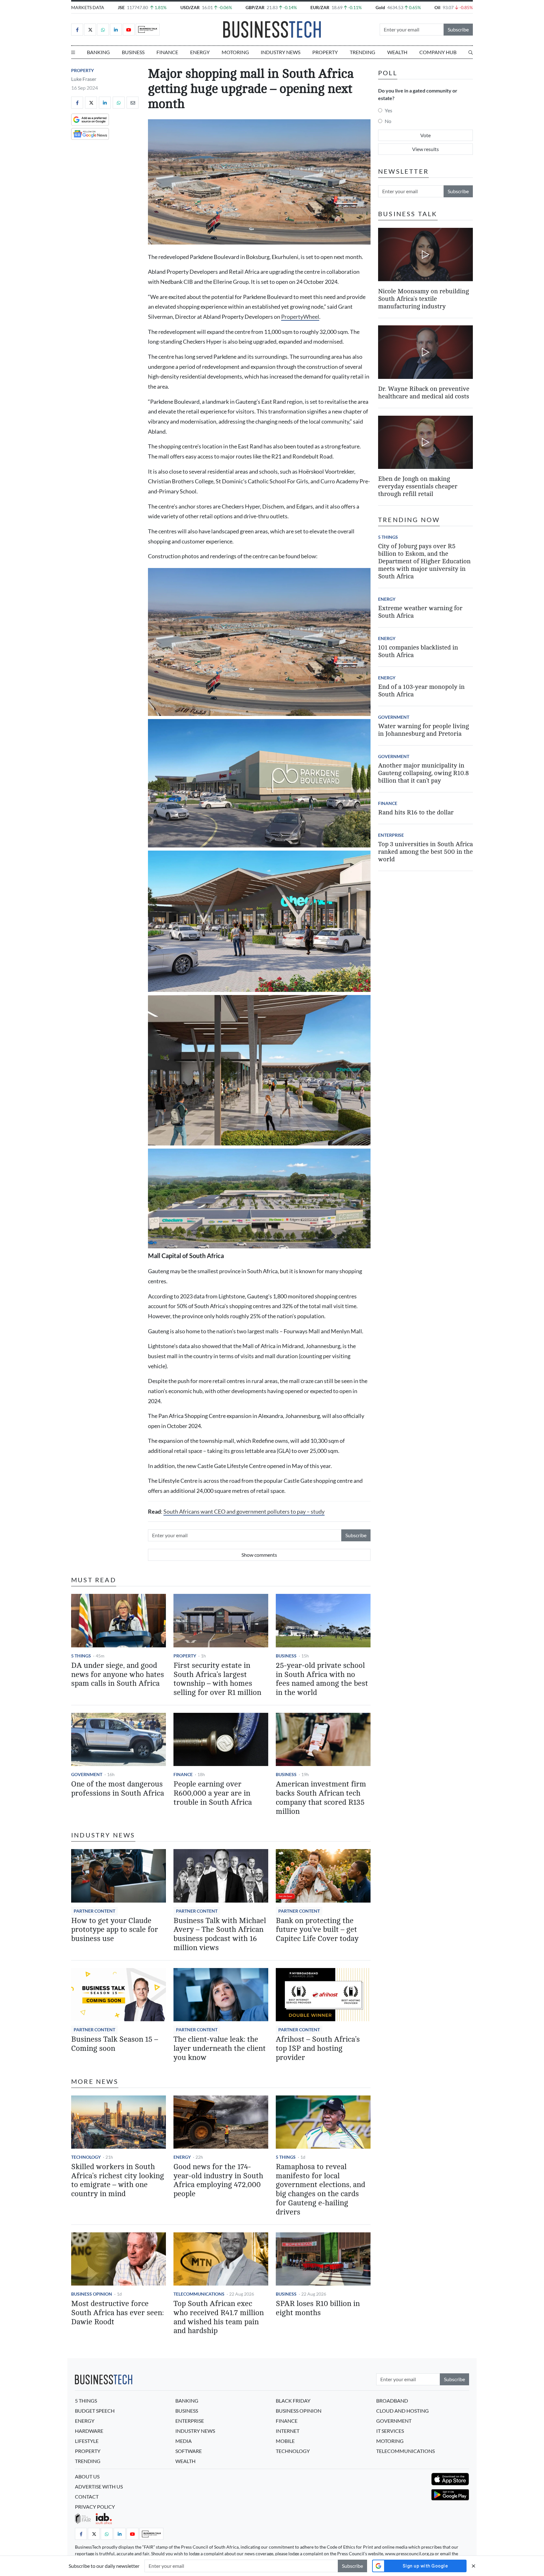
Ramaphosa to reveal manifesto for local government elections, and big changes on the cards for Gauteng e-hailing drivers (320, 2189)
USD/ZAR (190, 7)
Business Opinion (92, 2294)
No (388, 121)
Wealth (397, 52)
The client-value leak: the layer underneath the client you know (220, 2048)
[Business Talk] (148, 30)
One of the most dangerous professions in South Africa (118, 1789)
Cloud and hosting (402, 2411)
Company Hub (438, 52)
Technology (86, 2157)
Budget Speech (95, 2411)
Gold (380, 7)
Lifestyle (87, 2441)
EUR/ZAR (320, 7)
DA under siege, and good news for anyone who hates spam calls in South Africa (118, 1675)
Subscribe (458, 29)
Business (133, 52)
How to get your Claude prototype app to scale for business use (115, 1930)
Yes (388, 110)
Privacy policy (95, 2507)
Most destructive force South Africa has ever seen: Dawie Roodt (117, 2313)
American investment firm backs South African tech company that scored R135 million (321, 1798)
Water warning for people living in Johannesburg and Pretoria (423, 730)
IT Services (390, 2431)
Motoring (235, 52)
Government (87, 1774)
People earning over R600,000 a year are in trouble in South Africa (213, 1793)
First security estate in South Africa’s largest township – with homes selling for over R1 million (217, 1679)
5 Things (81, 1656)
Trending (363, 52)
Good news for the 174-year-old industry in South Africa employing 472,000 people (218, 2180)
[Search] (471, 52)
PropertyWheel (300, 317)
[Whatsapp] (103, 30)
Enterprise (391, 835)
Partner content (94, 1911)
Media (184, 2441)
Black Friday (293, 2401)
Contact (87, 2497)
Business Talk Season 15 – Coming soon (115, 2044)
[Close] (473, 2566)
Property (325, 52)
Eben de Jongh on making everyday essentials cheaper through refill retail (418, 486)
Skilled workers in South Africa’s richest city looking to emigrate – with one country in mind (118, 2180)
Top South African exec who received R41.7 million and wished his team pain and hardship (219, 2317)
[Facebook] (77, 30)
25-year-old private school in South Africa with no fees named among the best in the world (322, 1679)
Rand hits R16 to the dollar (416, 812)
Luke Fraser (84, 79)
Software (189, 2451)
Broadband (392, 2401)
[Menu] (73, 52)
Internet (288, 2431)
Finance (167, 52)
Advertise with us (99, 2486)
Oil (437, 7)
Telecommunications (199, 2294)
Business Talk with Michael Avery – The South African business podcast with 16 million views (220, 1934)
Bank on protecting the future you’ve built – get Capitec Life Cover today (317, 1930)
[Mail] (133, 103)
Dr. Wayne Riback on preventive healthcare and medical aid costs (424, 393)
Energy (200, 52)
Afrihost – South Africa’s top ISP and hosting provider (318, 2048)
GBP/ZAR (255, 7)
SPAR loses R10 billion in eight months (318, 2308)
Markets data (88, 7)
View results (425, 149)
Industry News (280, 52)
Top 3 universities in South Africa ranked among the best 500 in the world (425, 852)
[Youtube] (129, 30)
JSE (121, 7)
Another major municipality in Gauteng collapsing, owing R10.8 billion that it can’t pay (423, 773)
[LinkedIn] (116, 30)
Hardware (89, 2431)
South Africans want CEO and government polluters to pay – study (244, 1512)
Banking (98, 52)
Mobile (285, 2441)
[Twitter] (90, 30)
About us (87, 2476)
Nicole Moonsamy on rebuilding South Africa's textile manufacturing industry (423, 298)
